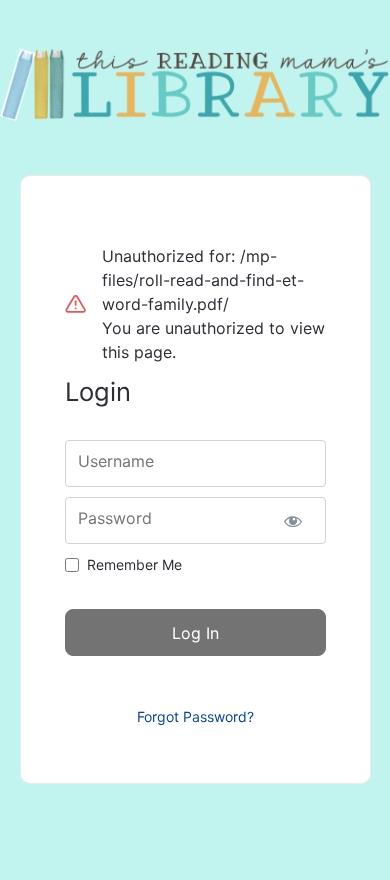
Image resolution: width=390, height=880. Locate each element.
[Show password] (293, 520)
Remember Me (134, 564)
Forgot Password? (195, 716)
